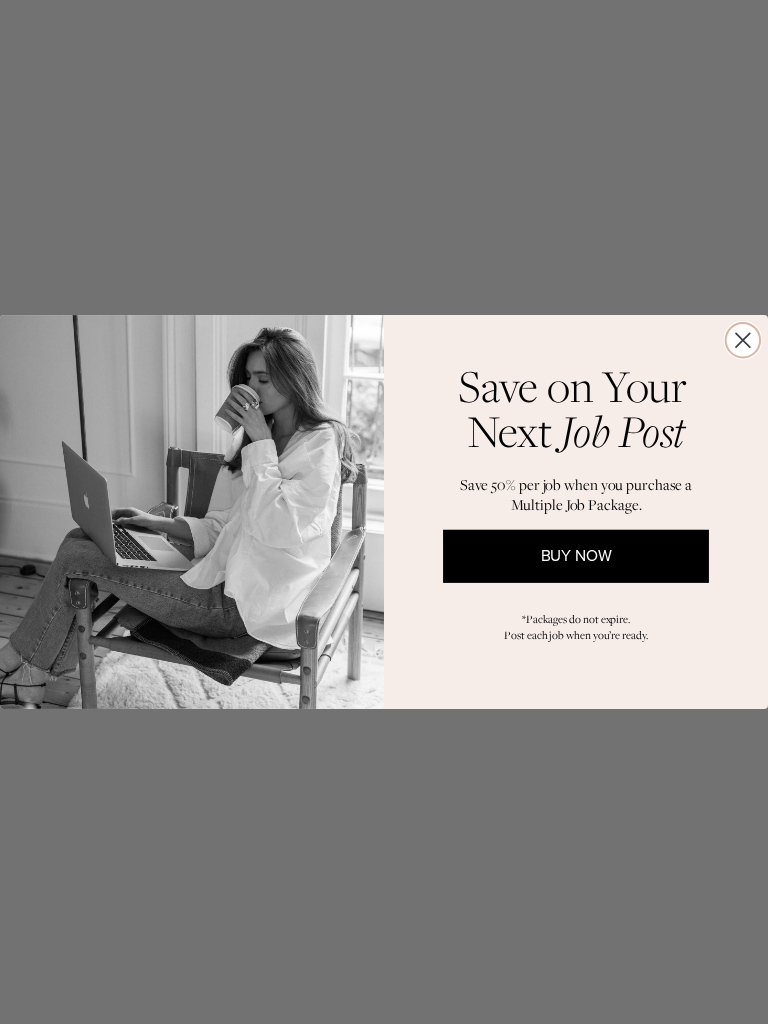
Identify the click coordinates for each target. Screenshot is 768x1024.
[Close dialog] (743, 340)
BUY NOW (576, 556)
